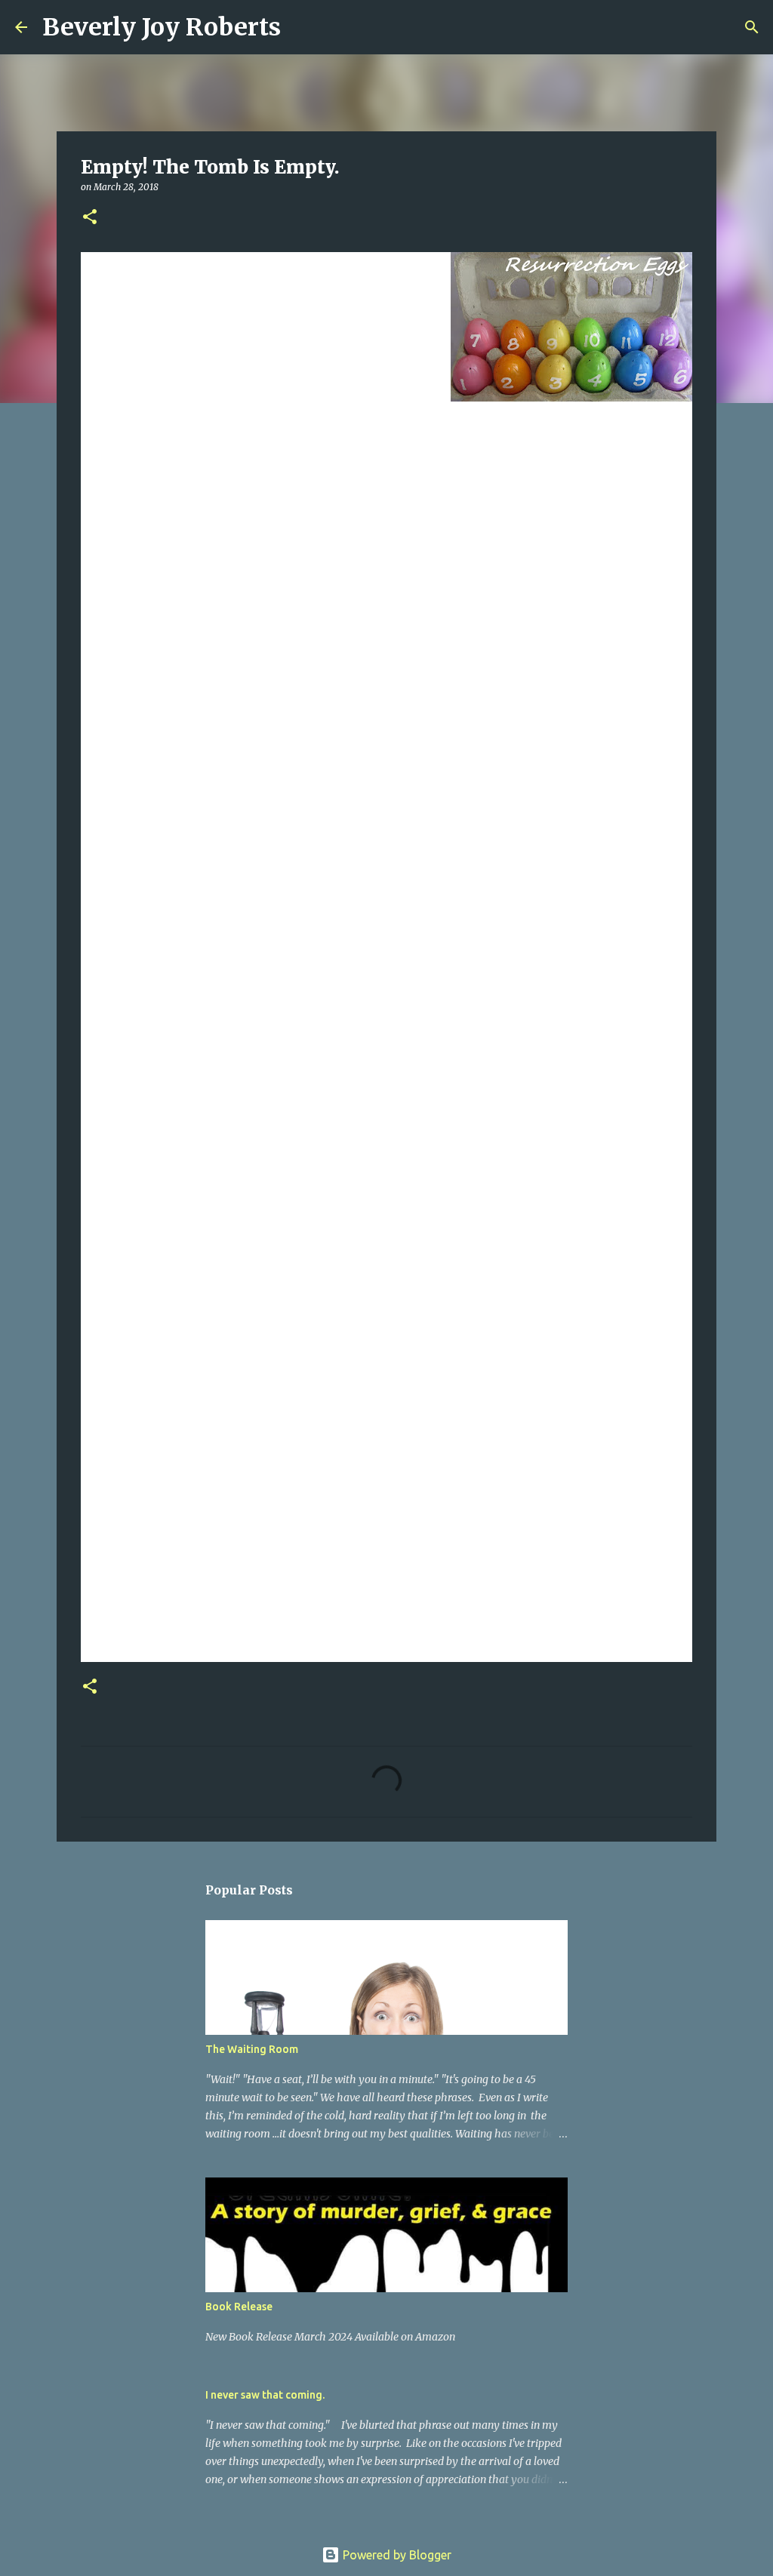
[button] (90, 218)
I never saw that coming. (265, 2395)
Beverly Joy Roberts (162, 27)
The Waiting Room (252, 2049)
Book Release (239, 2307)
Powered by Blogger (396, 2555)
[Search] (302, 27)
